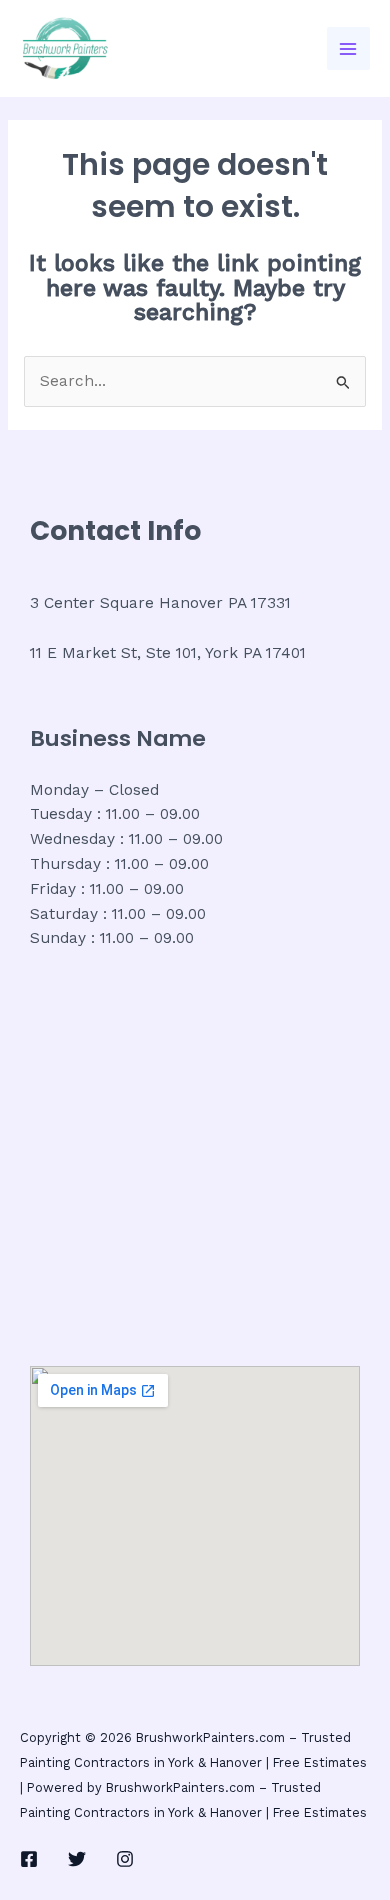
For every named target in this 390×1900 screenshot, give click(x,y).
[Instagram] (125, 1859)
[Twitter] (77, 1859)
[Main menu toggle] (348, 48)
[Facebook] (29, 1859)
